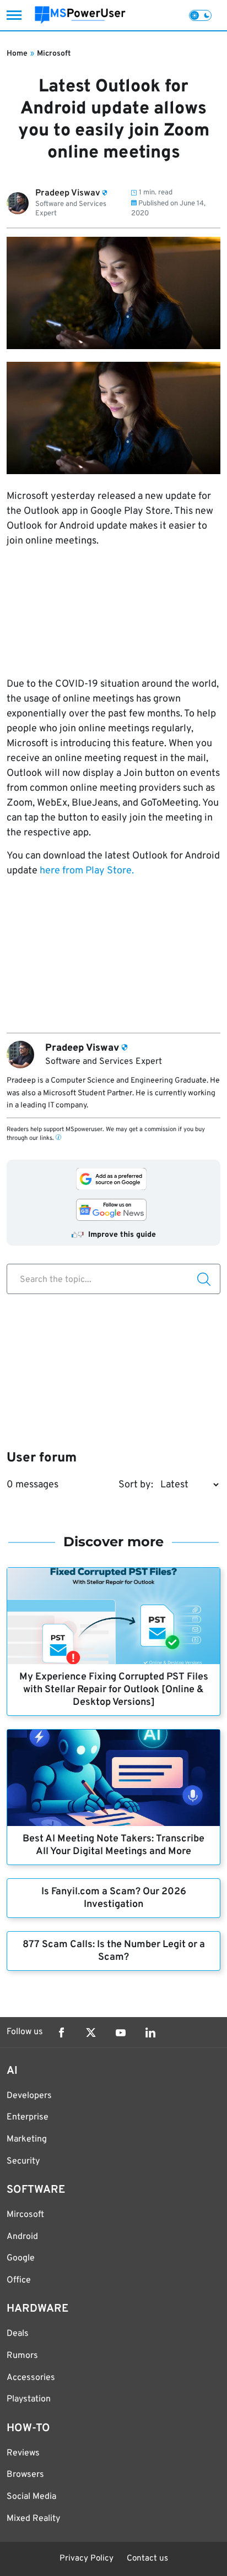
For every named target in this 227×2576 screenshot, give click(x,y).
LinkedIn (150, 2032)
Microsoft (54, 54)
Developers (29, 2096)
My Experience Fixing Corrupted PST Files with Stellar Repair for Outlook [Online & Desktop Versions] (114, 1690)
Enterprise (28, 2117)
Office (19, 2280)
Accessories (31, 2378)
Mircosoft (25, 2215)
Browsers (25, 2475)
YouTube (121, 2032)
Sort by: (136, 1485)
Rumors (22, 2356)
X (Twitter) (91, 2032)
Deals (18, 2334)
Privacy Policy (87, 2559)
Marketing (27, 2139)
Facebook (61, 2032)
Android (22, 2237)
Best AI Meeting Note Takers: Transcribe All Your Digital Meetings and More (113, 1845)
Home (17, 54)
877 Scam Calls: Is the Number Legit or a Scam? (114, 1951)
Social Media (31, 2497)
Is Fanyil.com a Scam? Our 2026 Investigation (114, 1898)
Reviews (23, 2453)
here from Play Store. (87, 871)
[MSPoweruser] (80, 15)
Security (23, 2161)
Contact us (147, 2559)
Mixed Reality (33, 2519)
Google (21, 2258)
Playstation (29, 2399)
